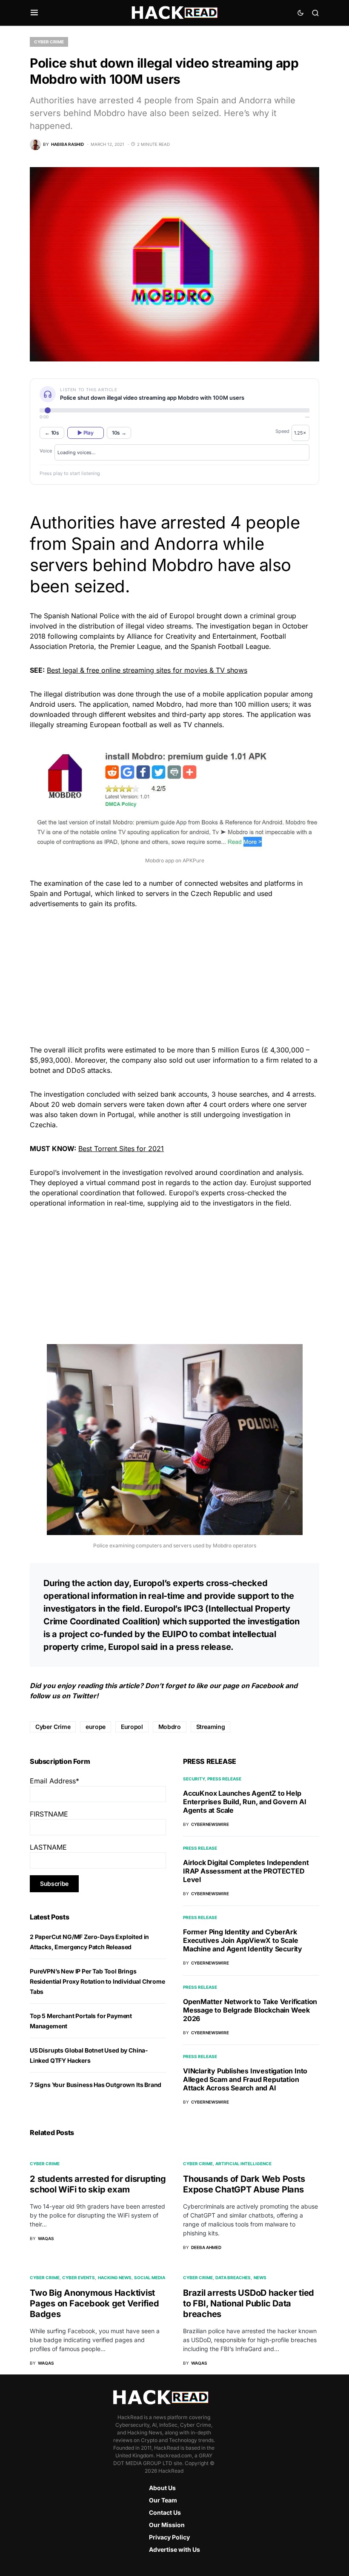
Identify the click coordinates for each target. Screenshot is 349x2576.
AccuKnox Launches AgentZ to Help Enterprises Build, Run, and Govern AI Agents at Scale (245, 1802)
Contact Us (165, 2512)
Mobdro (170, 1727)
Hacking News (115, 2277)
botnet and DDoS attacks (70, 1070)
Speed (282, 431)
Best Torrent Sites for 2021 (121, 1149)
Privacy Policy (169, 2537)
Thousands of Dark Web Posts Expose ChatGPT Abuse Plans (244, 2184)
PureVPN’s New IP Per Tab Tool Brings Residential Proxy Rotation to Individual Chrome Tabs (97, 1981)
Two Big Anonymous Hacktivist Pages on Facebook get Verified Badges (94, 2303)
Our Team (163, 2500)
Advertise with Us (174, 2549)
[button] (34, 13)
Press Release (224, 1779)
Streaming (211, 1727)
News (260, 2277)
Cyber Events (79, 2277)
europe (96, 1727)
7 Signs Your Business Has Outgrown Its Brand (96, 2085)
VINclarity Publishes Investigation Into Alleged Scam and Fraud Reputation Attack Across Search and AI (245, 2079)
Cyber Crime (49, 42)
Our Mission (167, 2525)
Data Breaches (233, 2277)
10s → (119, 433)
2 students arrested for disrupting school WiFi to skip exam (98, 2184)
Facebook (267, 1686)
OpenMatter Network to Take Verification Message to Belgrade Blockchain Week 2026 (250, 2010)
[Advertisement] (174, 975)
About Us (162, 2488)
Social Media (150, 2277)
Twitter (84, 1696)
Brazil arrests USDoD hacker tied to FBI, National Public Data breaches (249, 2303)
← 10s (52, 433)
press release (204, 1647)
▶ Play (85, 433)
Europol (132, 1727)
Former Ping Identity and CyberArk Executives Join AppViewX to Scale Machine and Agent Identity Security (243, 1940)
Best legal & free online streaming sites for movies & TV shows (147, 670)
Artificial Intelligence (243, 2164)
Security (194, 1779)
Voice (46, 451)
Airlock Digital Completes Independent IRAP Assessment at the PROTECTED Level (246, 1871)
